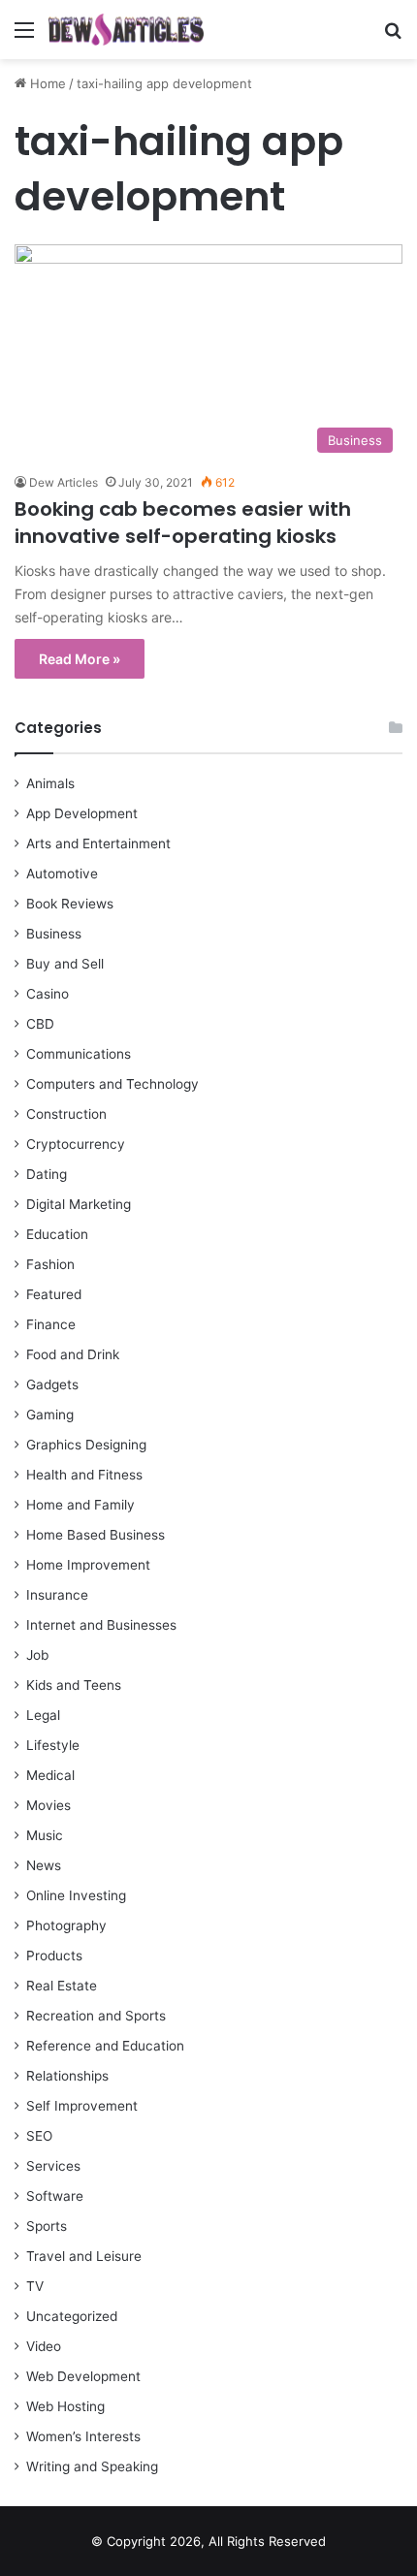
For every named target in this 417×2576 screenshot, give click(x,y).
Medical (50, 1775)
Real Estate (62, 1986)
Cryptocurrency (76, 1144)
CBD (40, 1024)
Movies (48, 1805)
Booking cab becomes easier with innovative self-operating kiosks (183, 523)
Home (46, 83)
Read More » (80, 659)
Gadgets (52, 1384)
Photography (66, 1925)
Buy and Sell (65, 964)
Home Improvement (88, 1565)
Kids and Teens (74, 1685)
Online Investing (76, 1895)
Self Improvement (82, 2106)
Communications (79, 1054)
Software (55, 2196)
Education (57, 1234)
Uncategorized (72, 2316)
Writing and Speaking (92, 2466)
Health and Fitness (84, 1475)
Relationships (67, 2076)
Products (54, 1956)
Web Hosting (65, 2406)
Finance (51, 1324)
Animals (50, 783)
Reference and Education (105, 2046)
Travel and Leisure (84, 2256)
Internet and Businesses (101, 1625)
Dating (47, 1174)
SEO (39, 2136)
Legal (43, 1715)
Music (45, 1835)
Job (37, 1655)
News (44, 1865)
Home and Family (80, 1505)
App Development (82, 813)
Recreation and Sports (96, 2016)
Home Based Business (96, 1535)
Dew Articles (64, 482)
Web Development (83, 2376)
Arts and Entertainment (98, 843)
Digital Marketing (79, 1204)
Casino (48, 994)
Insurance (57, 1595)
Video (44, 2346)
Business (54, 934)
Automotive (62, 874)
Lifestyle (53, 1745)
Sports (47, 2226)
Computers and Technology (112, 1084)
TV (35, 2286)
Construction (66, 1114)
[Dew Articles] (126, 30)
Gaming (50, 1415)
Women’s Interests (83, 2436)
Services (53, 2166)
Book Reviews (70, 904)
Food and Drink (73, 1354)
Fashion (50, 1264)
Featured (54, 1294)
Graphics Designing (86, 1445)
